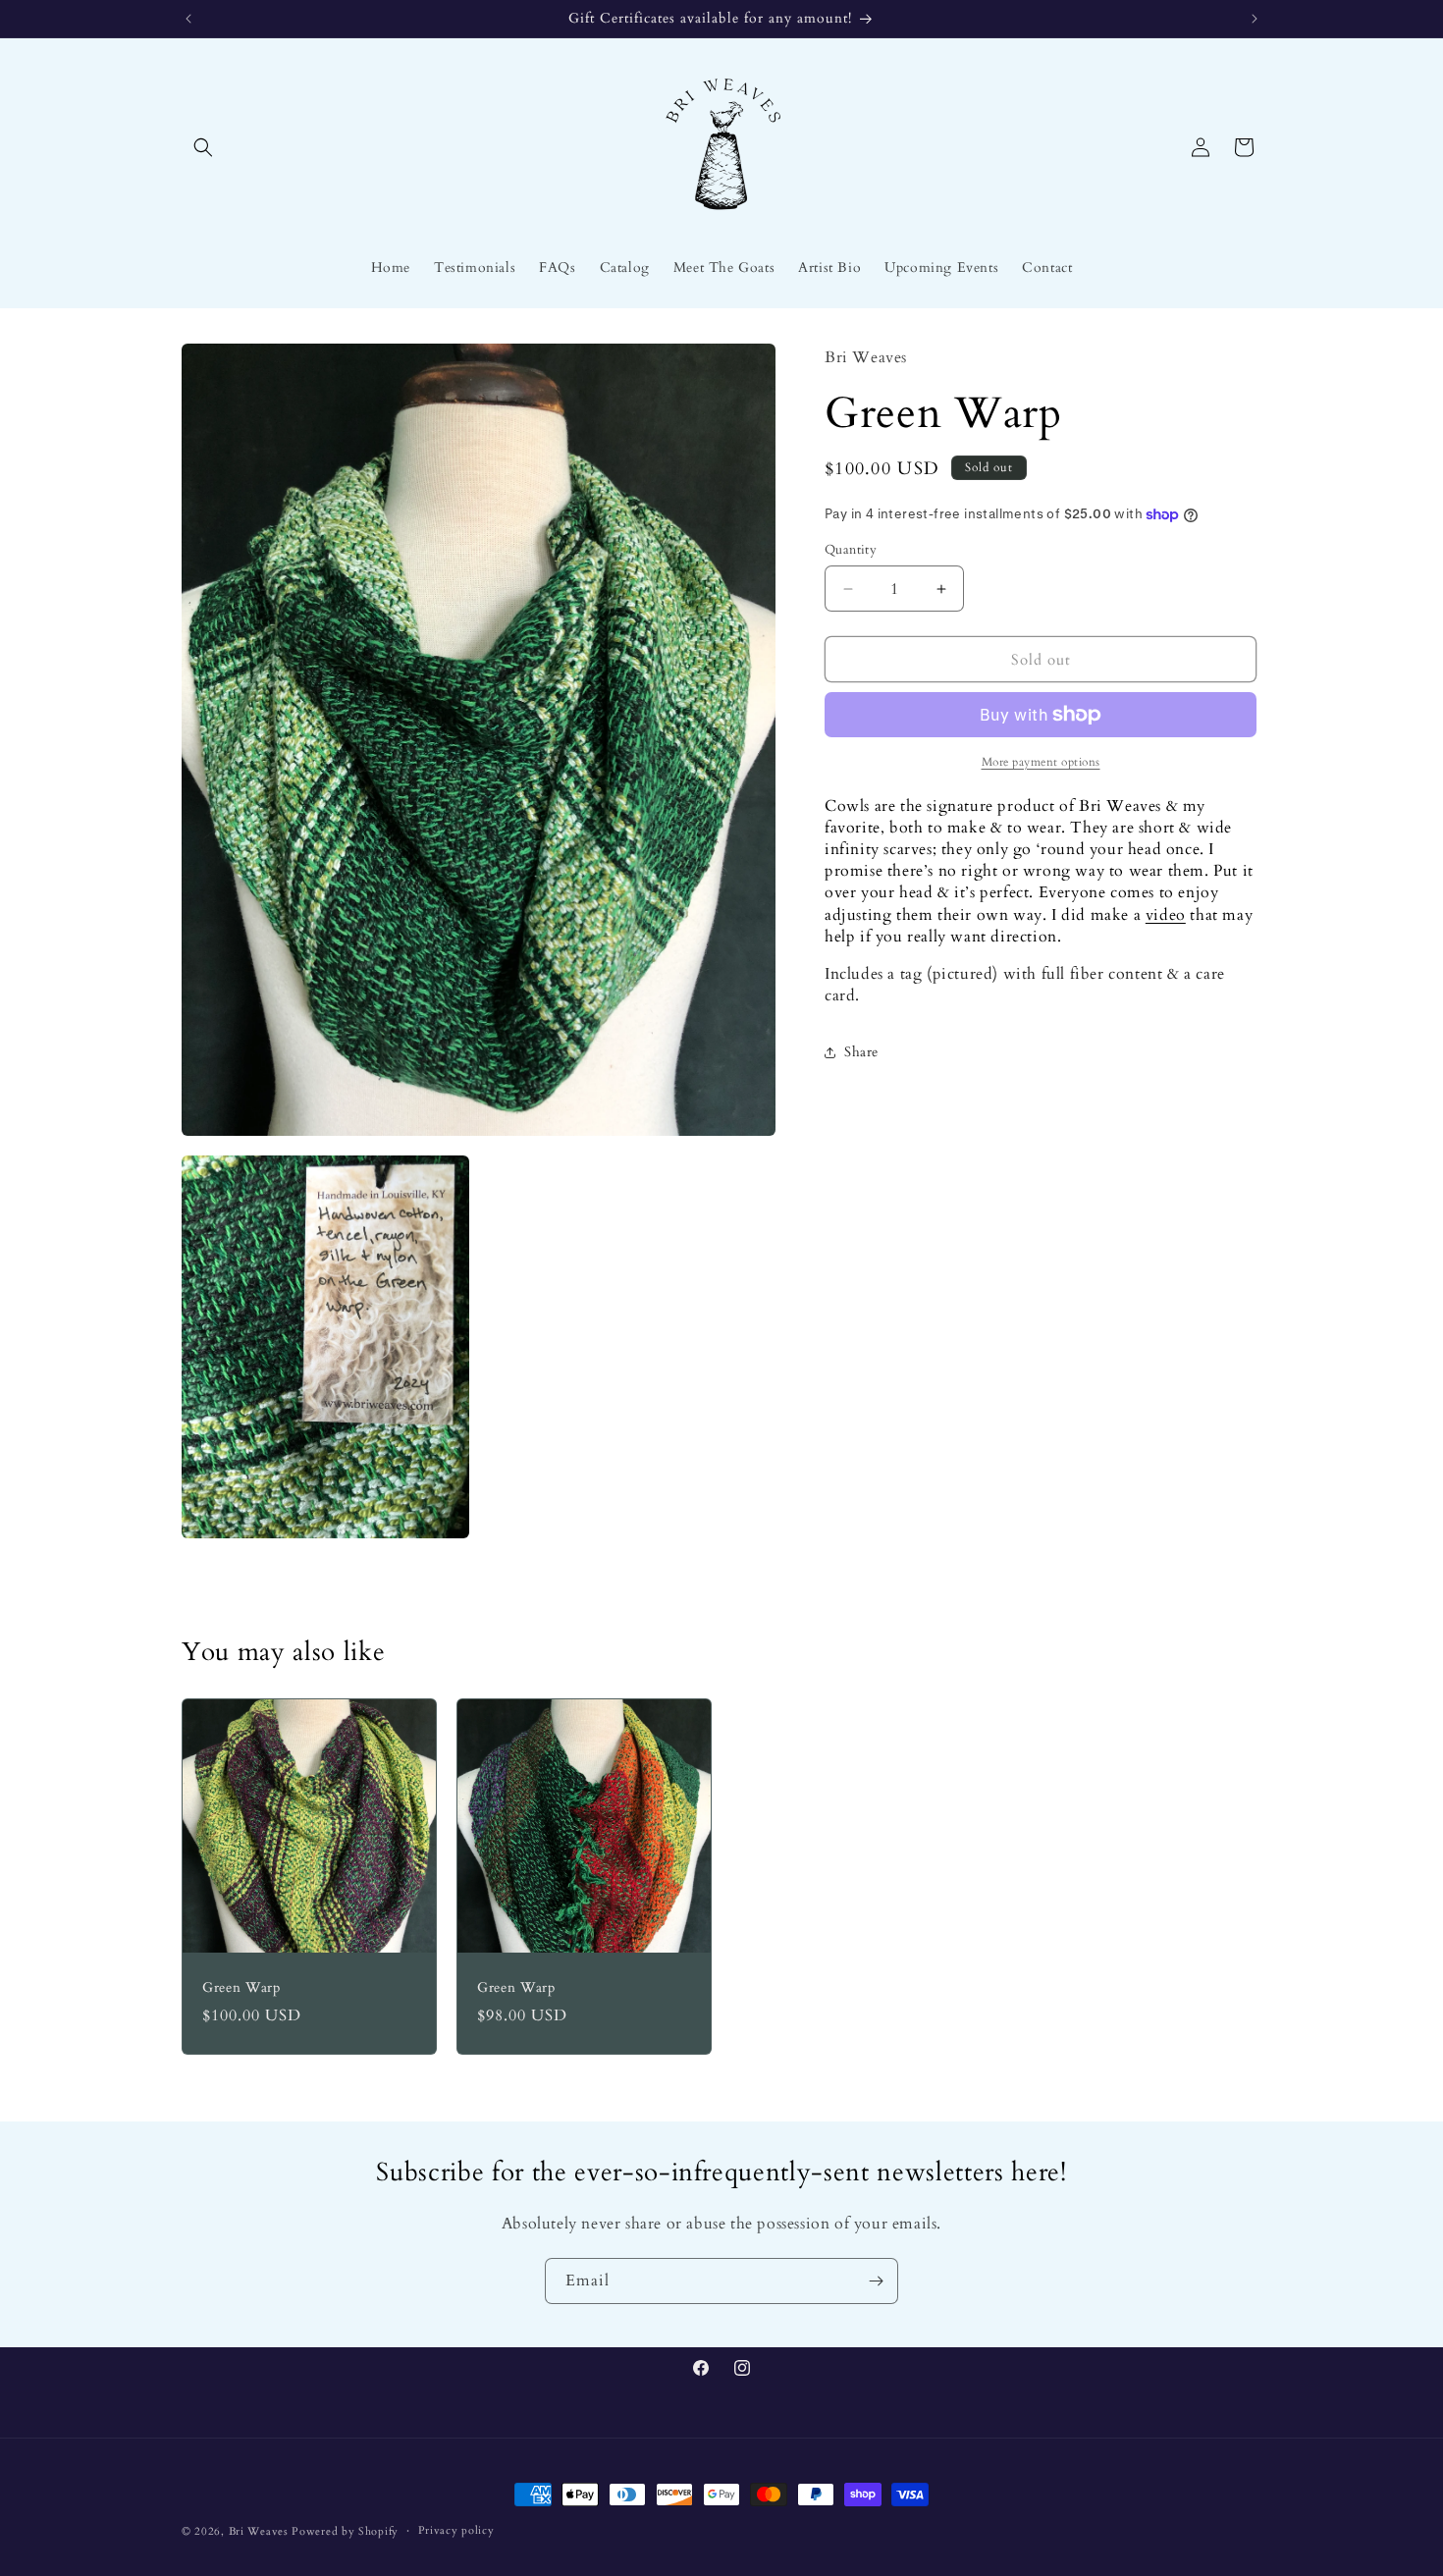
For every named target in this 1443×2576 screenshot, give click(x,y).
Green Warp (241, 1988)
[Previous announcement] (188, 19)
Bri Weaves (259, 2531)
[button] (203, 147)
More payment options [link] (1041, 762)
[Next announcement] (1255, 19)
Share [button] (861, 1052)
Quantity (851, 550)
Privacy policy (456, 2530)
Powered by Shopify (345, 2531)
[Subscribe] (876, 2281)
